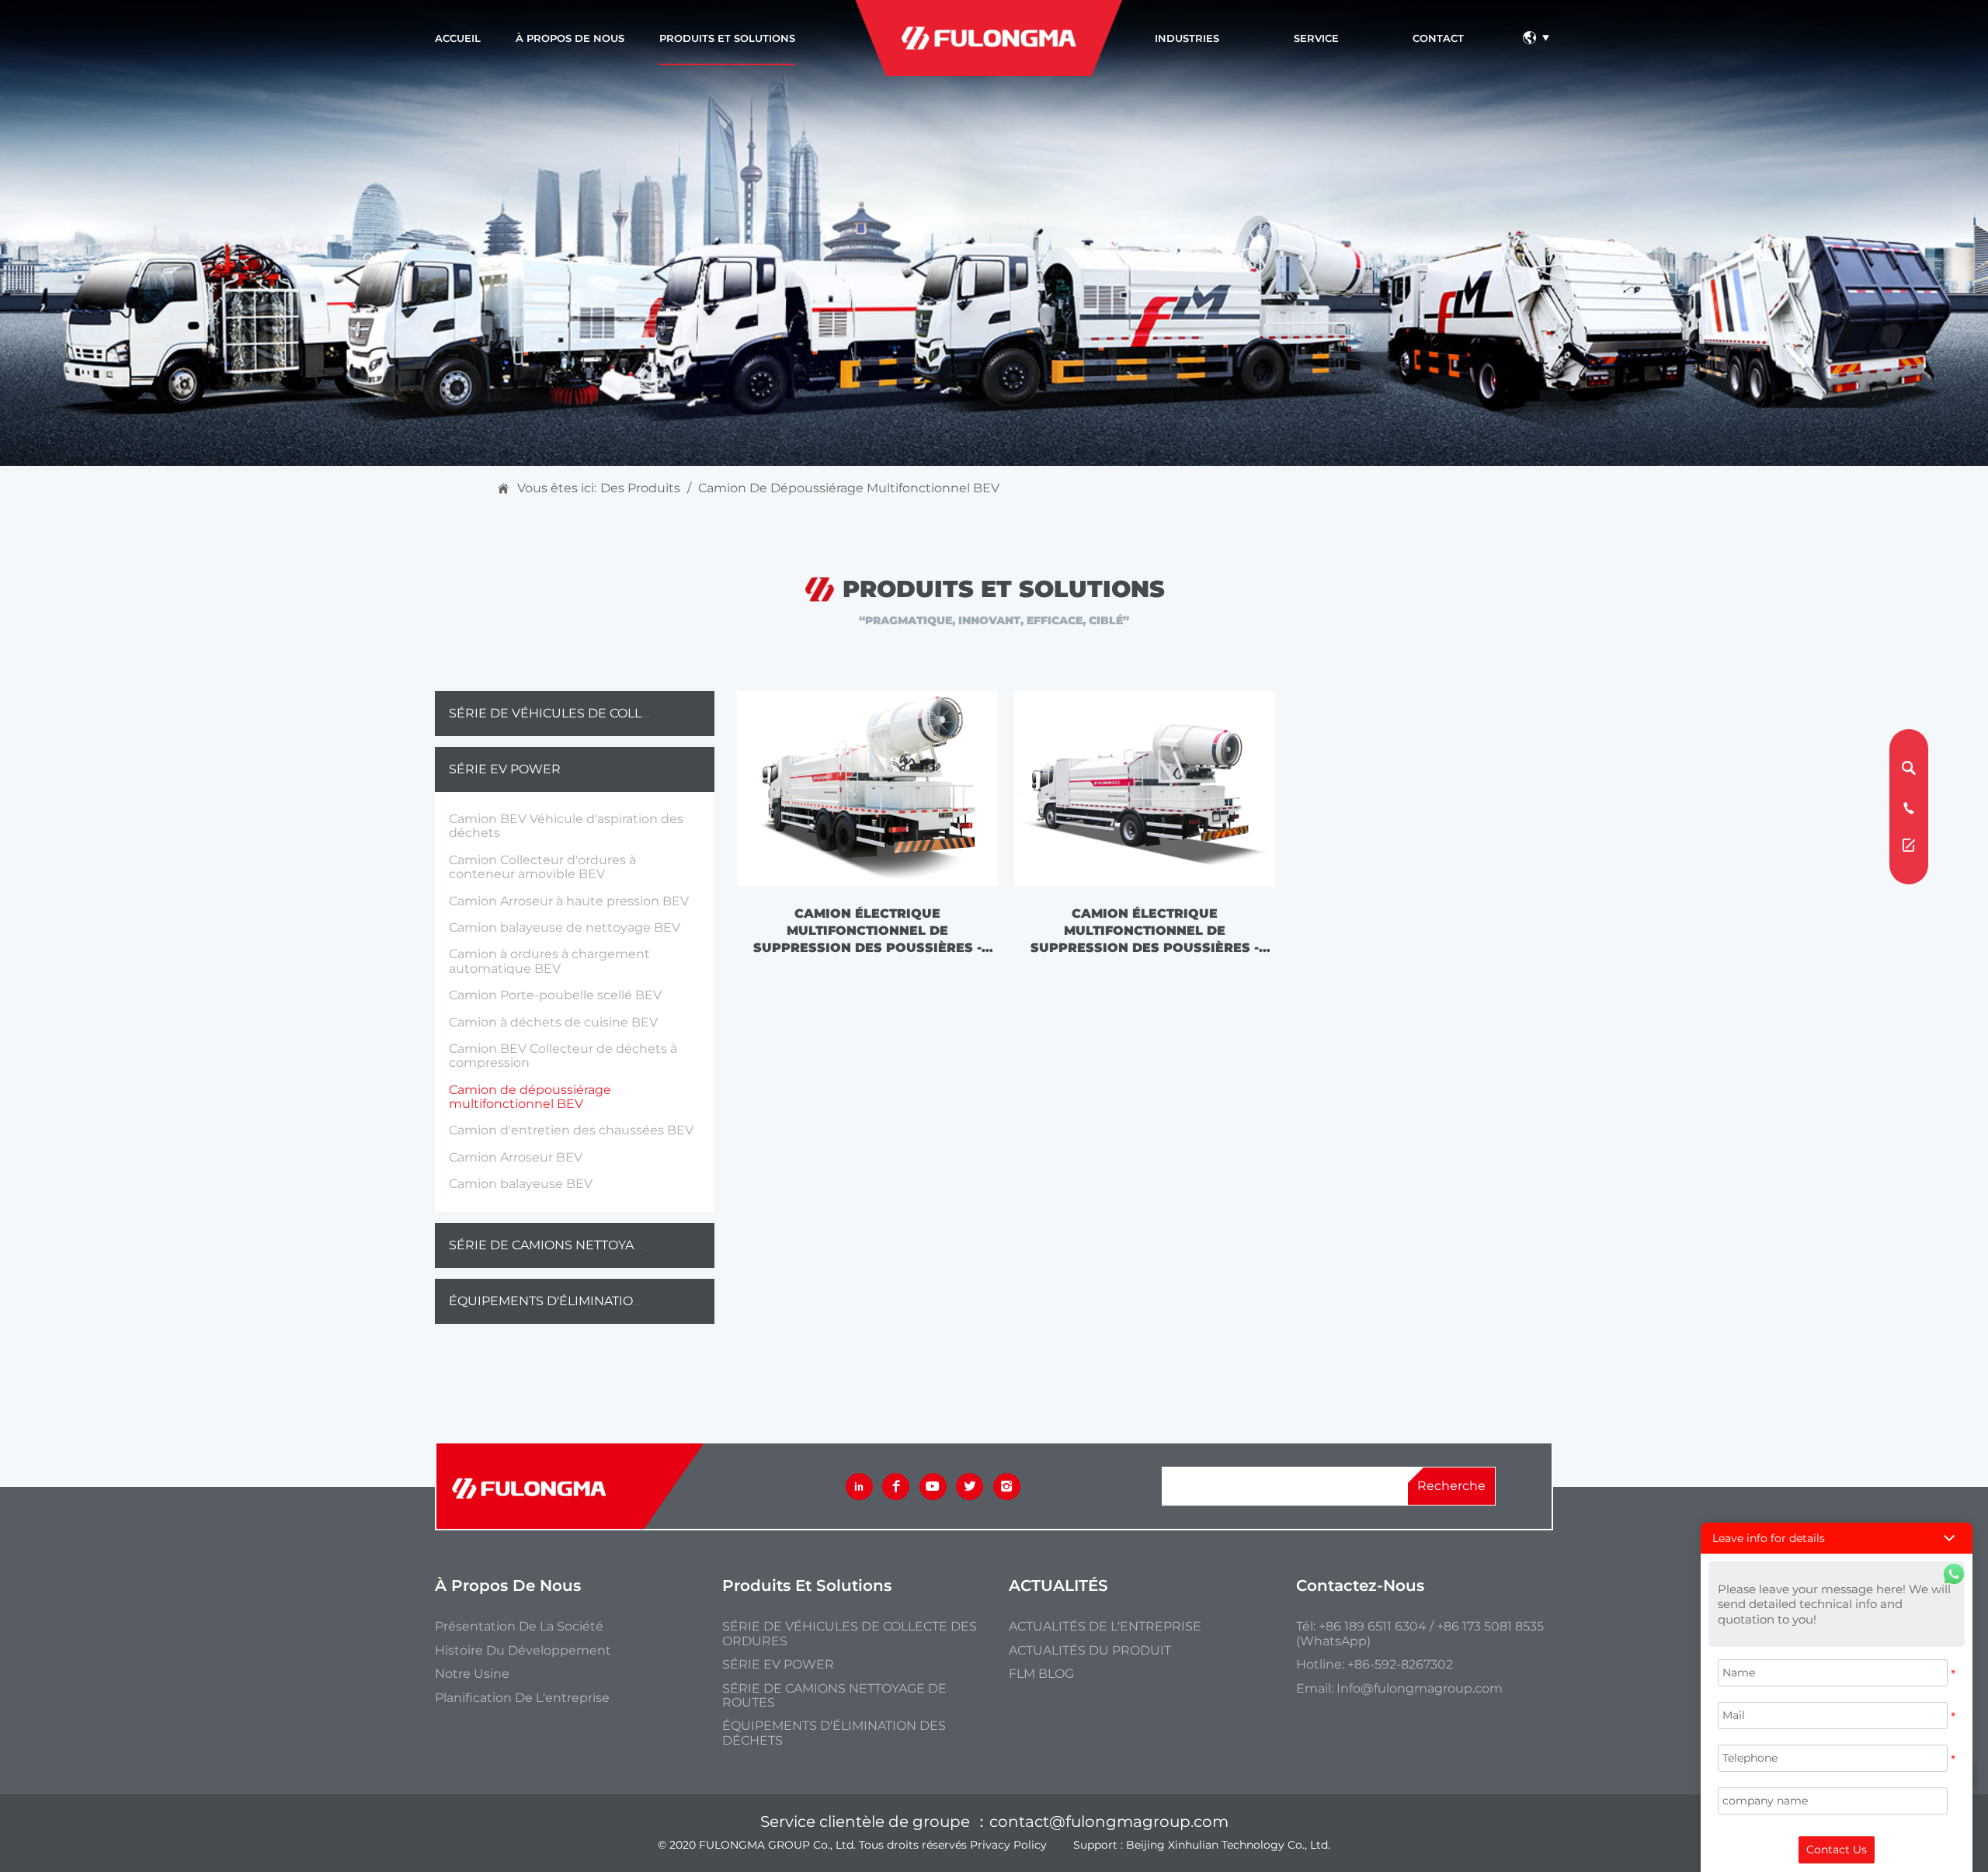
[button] (1837, 1538)
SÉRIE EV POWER (505, 769)
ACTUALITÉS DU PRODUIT (1090, 1651)
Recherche (1451, 1486)
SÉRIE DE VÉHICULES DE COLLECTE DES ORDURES (610, 713)
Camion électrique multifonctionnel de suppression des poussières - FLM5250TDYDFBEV (867, 931)
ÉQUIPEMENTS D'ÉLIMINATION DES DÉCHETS (593, 1301)
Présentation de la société (519, 1627)
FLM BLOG (1041, 1674)
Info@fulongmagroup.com (1420, 1688)
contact (1438, 38)
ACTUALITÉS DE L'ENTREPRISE (1105, 1627)
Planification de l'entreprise (522, 1698)
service (1316, 38)
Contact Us (1837, 1849)
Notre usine (472, 1674)
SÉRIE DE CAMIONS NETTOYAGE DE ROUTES (589, 1245)
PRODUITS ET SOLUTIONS (727, 38)
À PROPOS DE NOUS (570, 38)
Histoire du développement (523, 1651)
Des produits (640, 488)
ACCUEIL (458, 38)
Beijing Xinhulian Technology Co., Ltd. (1228, 1845)
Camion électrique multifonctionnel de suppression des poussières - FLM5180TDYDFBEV (1145, 931)
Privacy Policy (1008, 1845)
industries (1187, 38)
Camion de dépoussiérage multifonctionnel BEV (849, 488)
